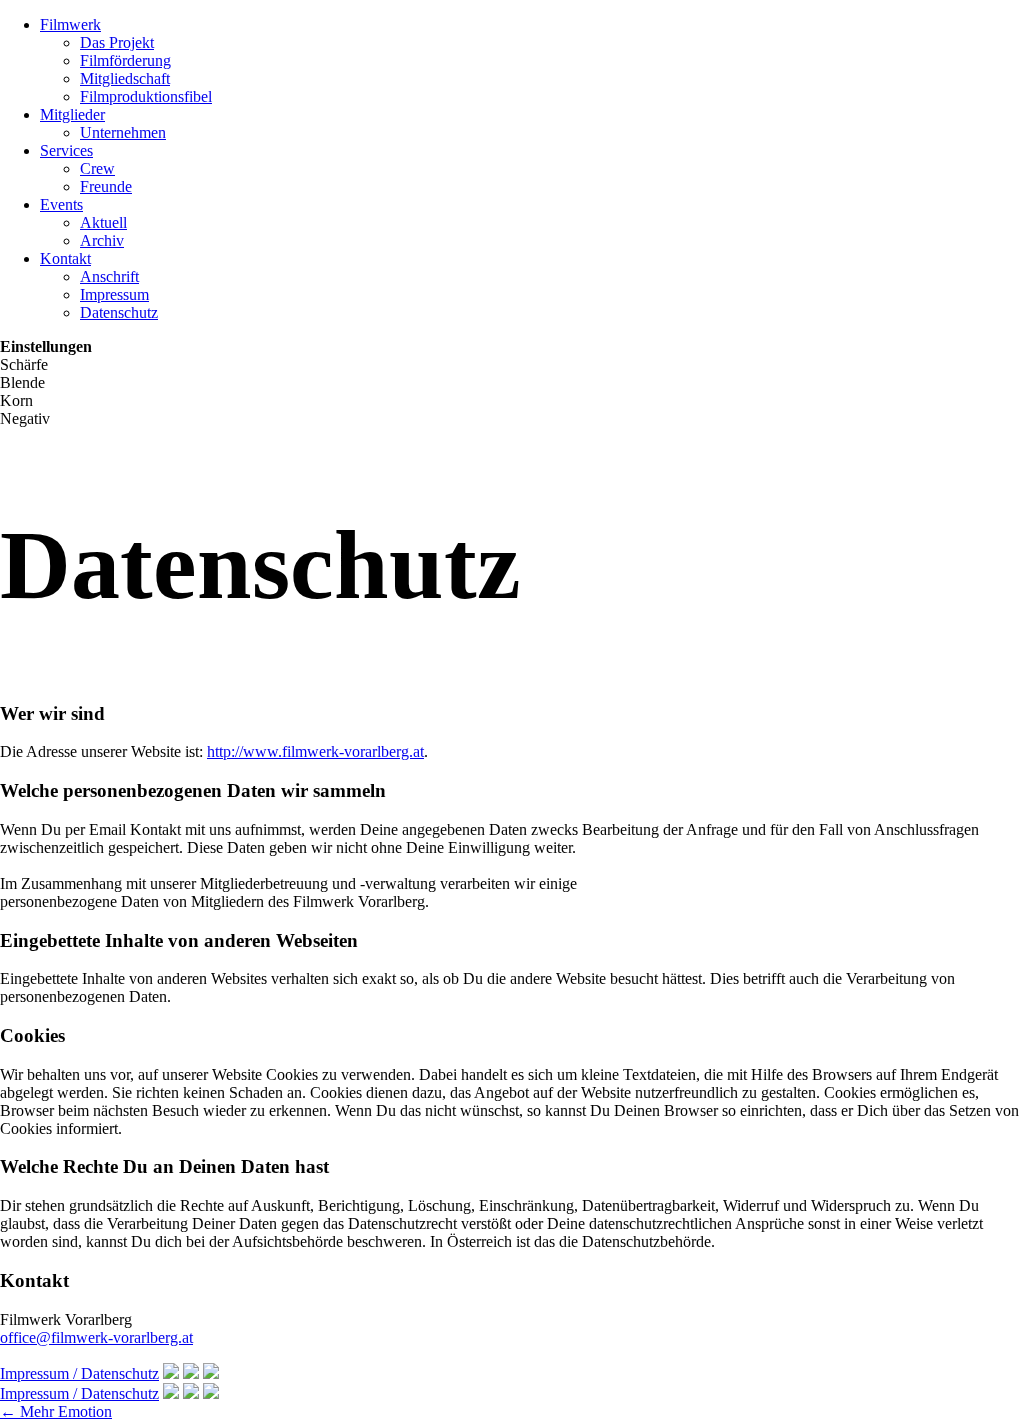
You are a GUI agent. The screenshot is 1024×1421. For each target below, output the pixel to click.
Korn (16, 400)
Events (61, 204)
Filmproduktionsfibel (146, 96)
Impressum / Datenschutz (79, 1373)
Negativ (25, 418)
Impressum (114, 294)
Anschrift (109, 276)
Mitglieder (72, 114)
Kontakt (65, 258)
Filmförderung (125, 60)
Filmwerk (70, 24)
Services (66, 150)
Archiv (102, 240)
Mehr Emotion (56, 1411)
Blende (22, 382)
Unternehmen (123, 132)
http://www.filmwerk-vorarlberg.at (315, 751)
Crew (97, 168)
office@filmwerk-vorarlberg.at (96, 1337)
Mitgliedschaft (125, 78)
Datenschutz (119, 312)
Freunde (106, 186)
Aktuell (103, 222)
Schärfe (24, 364)
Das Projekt (117, 42)
